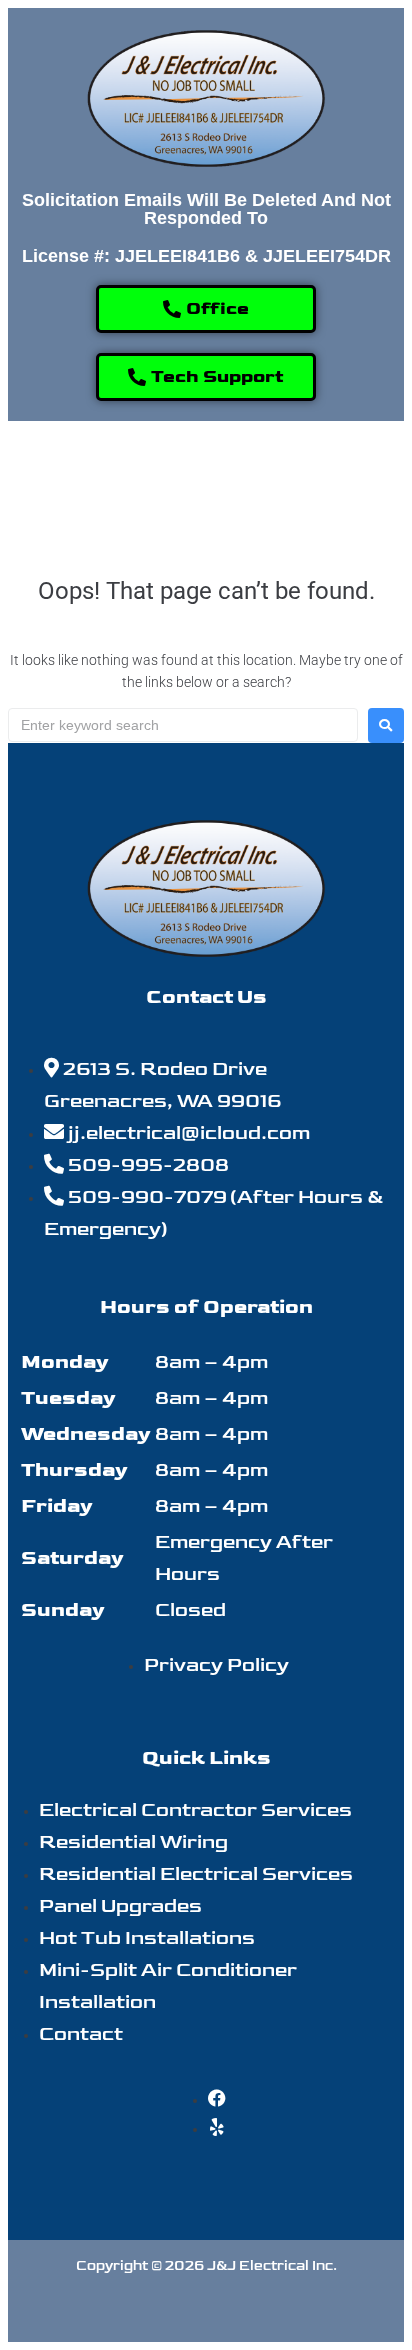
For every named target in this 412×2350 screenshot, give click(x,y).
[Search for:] (183, 725)
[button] (206, 483)
